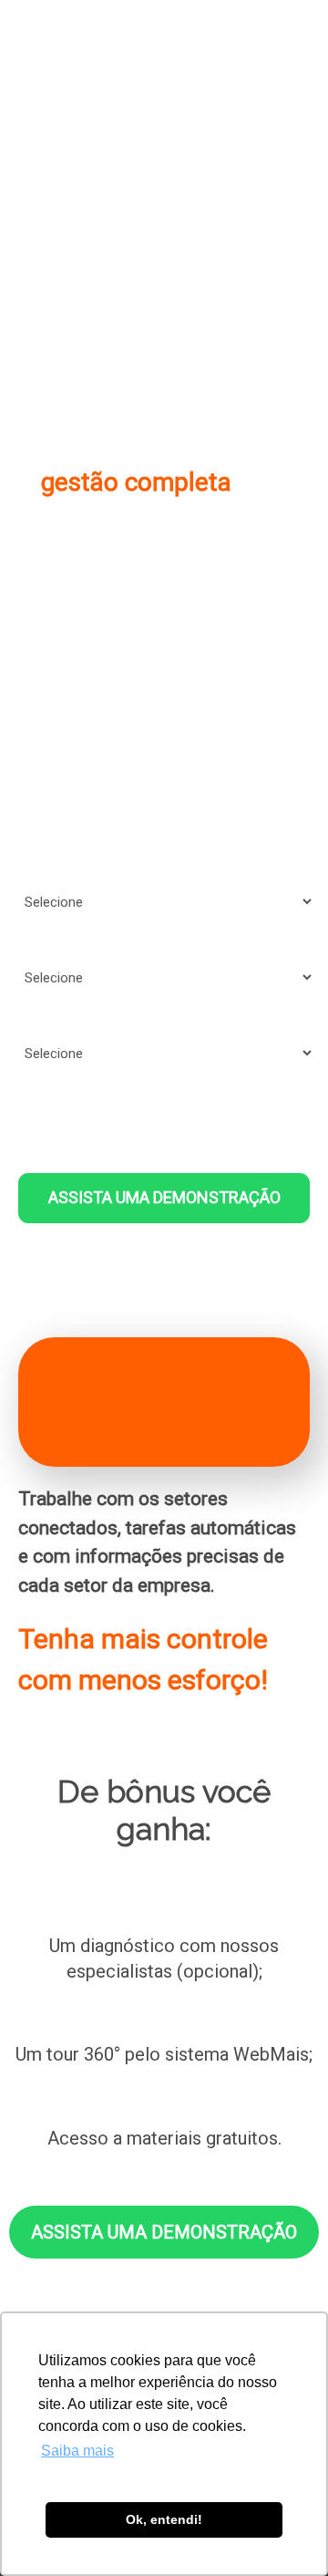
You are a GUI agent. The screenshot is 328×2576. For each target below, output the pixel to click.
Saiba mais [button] (77, 2451)
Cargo (31, 1019)
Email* (33, 716)
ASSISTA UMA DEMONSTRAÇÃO (164, 1197)
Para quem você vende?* (86, 943)
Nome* (34, 640)
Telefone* (43, 792)
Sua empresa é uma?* (78, 867)
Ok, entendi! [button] (164, 2519)
